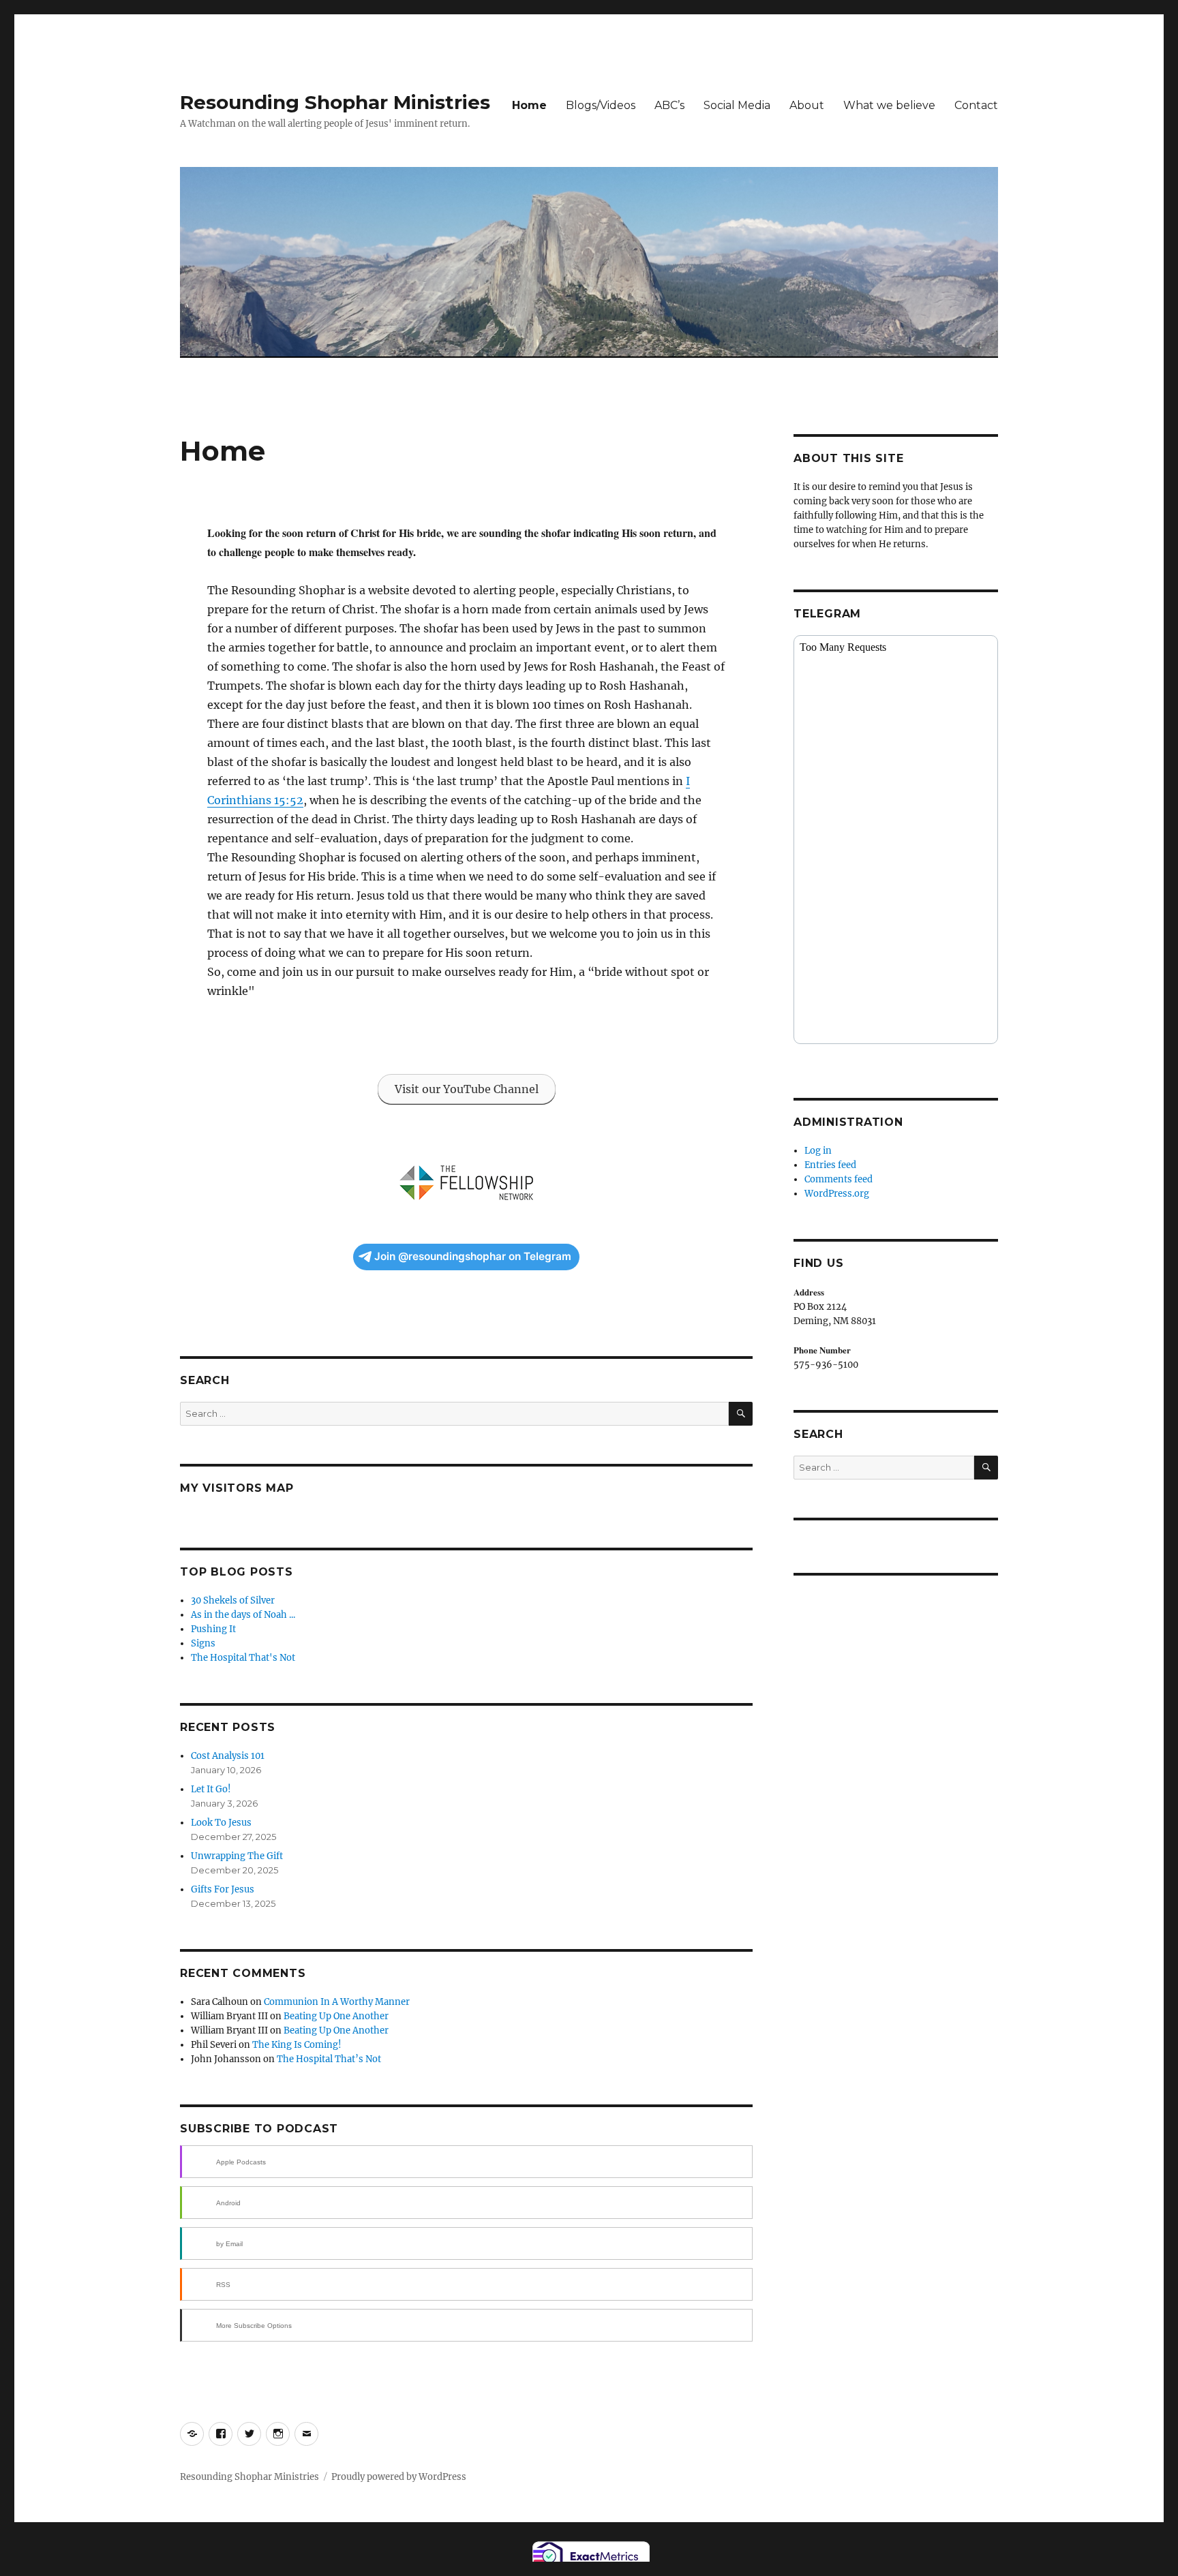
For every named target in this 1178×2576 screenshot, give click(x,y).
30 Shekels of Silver (233, 1600)
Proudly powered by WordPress (399, 2477)
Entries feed (830, 1165)
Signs (203, 1643)
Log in (818, 1151)
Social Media (737, 105)
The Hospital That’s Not (329, 2059)
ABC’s (669, 105)
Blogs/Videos (601, 105)
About (807, 105)
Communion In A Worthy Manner (337, 2002)
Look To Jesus (221, 1823)
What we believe (889, 105)
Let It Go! (211, 1789)
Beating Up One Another (336, 2016)
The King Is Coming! (297, 2045)
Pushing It (213, 1629)
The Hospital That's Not (243, 1658)
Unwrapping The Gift (237, 1856)
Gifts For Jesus (223, 1889)
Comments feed (839, 1179)
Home (529, 105)
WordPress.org (837, 1194)
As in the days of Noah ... (243, 1615)
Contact (976, 105)
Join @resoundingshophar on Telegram (473, 1256)
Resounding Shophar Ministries (335, 102)
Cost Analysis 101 (228, 1756)
